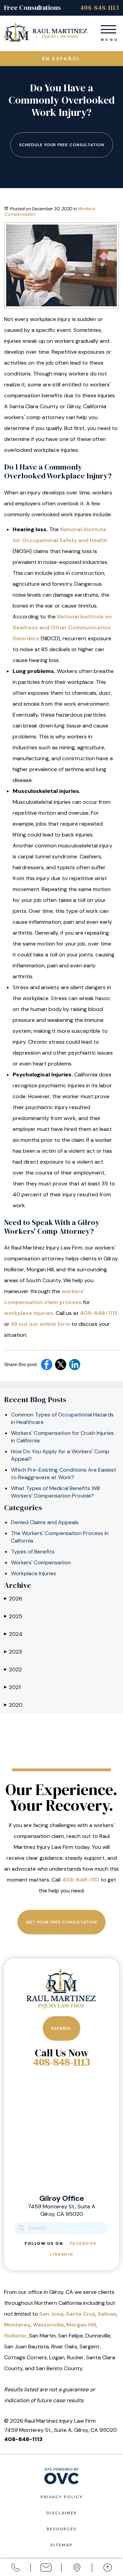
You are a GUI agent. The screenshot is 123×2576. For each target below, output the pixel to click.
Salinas (107, 2314)
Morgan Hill (81, 2325)
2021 (12, 1687)
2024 (13, 1634)
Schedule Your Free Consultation (62, 145)
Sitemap (62, 2545)
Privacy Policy (62, 2497)
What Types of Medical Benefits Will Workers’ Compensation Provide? (55, 1492)
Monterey (17, 2325)
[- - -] (108, 28)
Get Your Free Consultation (61, 1922)
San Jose (51, 2314)
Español (61, 2028)
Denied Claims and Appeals (45, 1522)
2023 (13, 1652)
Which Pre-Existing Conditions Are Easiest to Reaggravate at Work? (64, 1474)
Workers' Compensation (41, 1562)
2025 (13, 1616)
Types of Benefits (33, 1552)
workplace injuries (29, 1313)
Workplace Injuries (33, 1573)
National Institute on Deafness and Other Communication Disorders (62, 627)
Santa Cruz (81, 2314)
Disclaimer (62, 2513)
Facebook (83, 2243)
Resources (62, 2529)
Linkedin (62, 2254)
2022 (13, 1669)
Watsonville (48, 2325)
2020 (13, 1705)
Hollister (15, 2336)
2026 (13, 1599)
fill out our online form (40, 1324)
